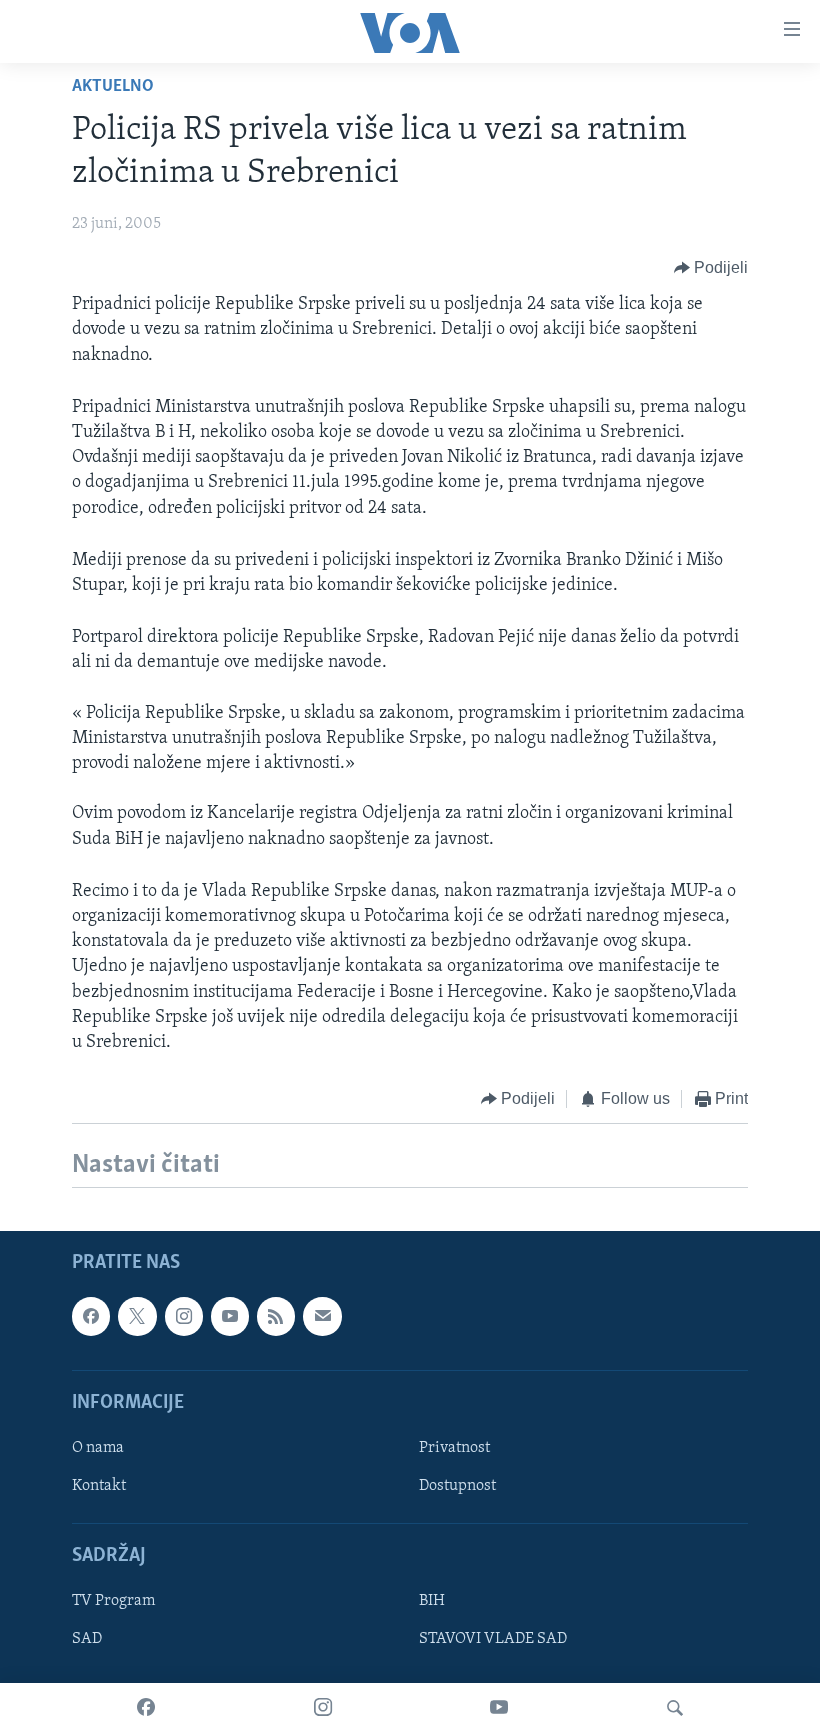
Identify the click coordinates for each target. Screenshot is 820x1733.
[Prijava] (322, 1316)
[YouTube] (499, 1708)
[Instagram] (323, 1708)
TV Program (113, 1601)
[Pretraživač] (675, 1708)
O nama (98, 1448)
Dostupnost (457, 1486)
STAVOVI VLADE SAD (493, 1639)
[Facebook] (146, 1708)
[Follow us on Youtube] (230, 1316)
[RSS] (276, 1316)
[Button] (711, 268)
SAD (87, 1639)
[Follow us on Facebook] (91, 1316)
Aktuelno (113, 87)
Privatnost (454, 1448)
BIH (432, 1601)
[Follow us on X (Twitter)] (137, 1316)
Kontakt (99, 1486)
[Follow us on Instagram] (184, 1316)
